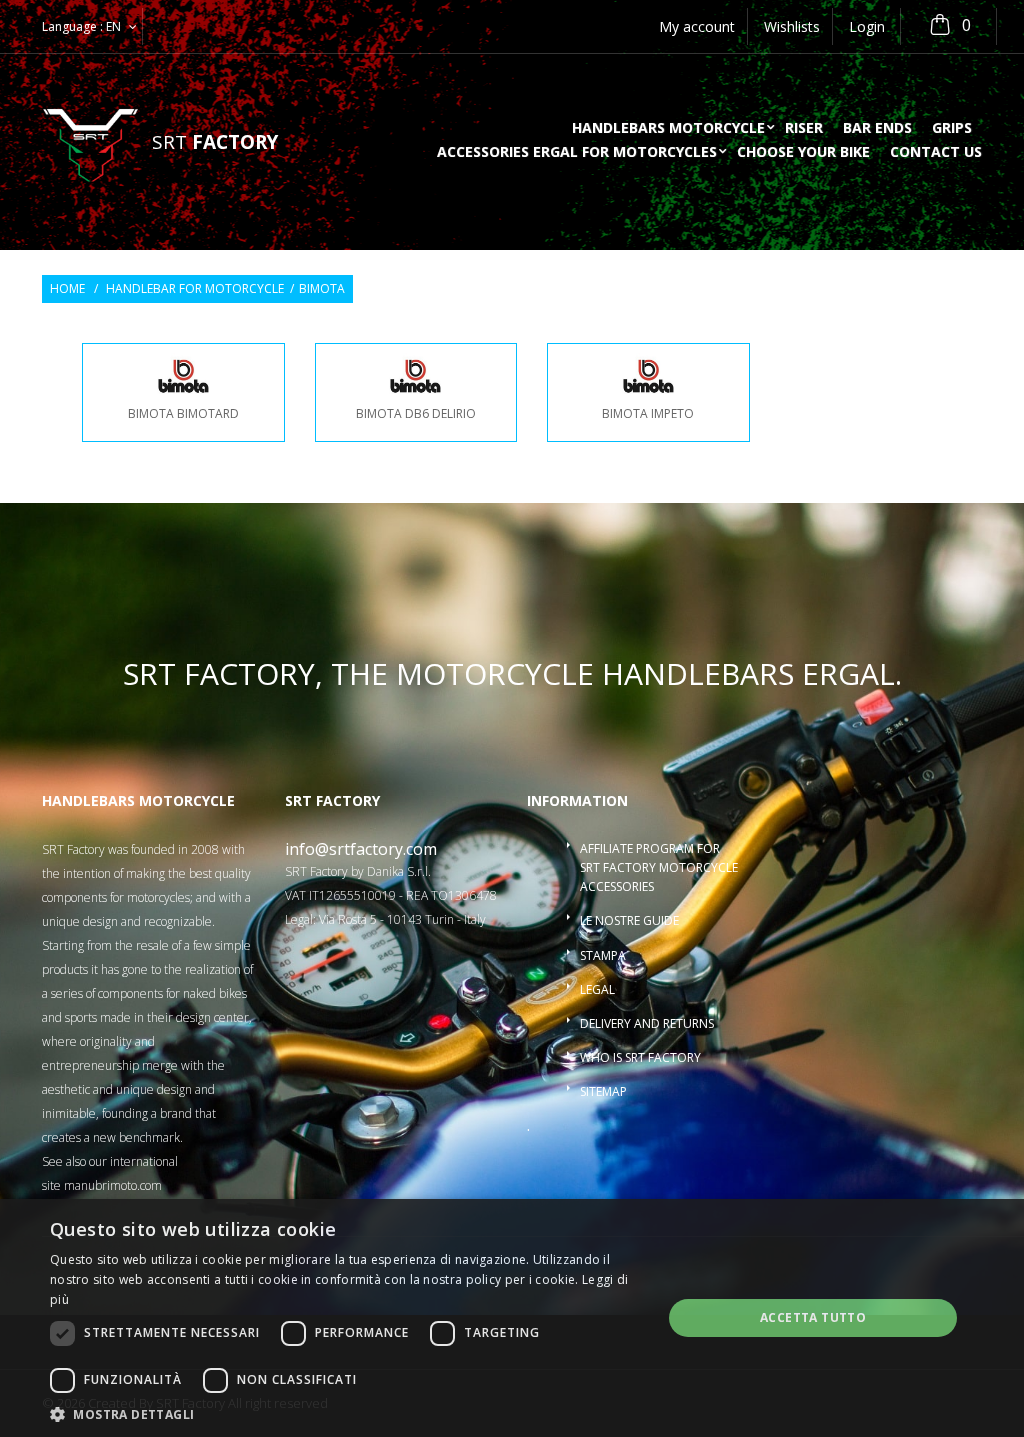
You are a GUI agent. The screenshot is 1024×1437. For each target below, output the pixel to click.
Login (867, 26)
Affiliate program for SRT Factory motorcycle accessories (659, 867)
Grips (952, 129)
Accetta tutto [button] (813, 1317)
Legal (597, 989)
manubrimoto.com (113, 1185)
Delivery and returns (647, 1023)
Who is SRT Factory (640, 1057)
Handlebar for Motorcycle (195, 289)
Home (67, 289)
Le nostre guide (629, 920)
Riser (804, 129)
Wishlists (792, 26)
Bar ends (877, 129)
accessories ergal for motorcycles (577, 153)
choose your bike (803, 153)
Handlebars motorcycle (668, 129)
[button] (347, 1413)
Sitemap (603, 1091)
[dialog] (512, 1318)
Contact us (936, 153)
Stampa (603, 955)
